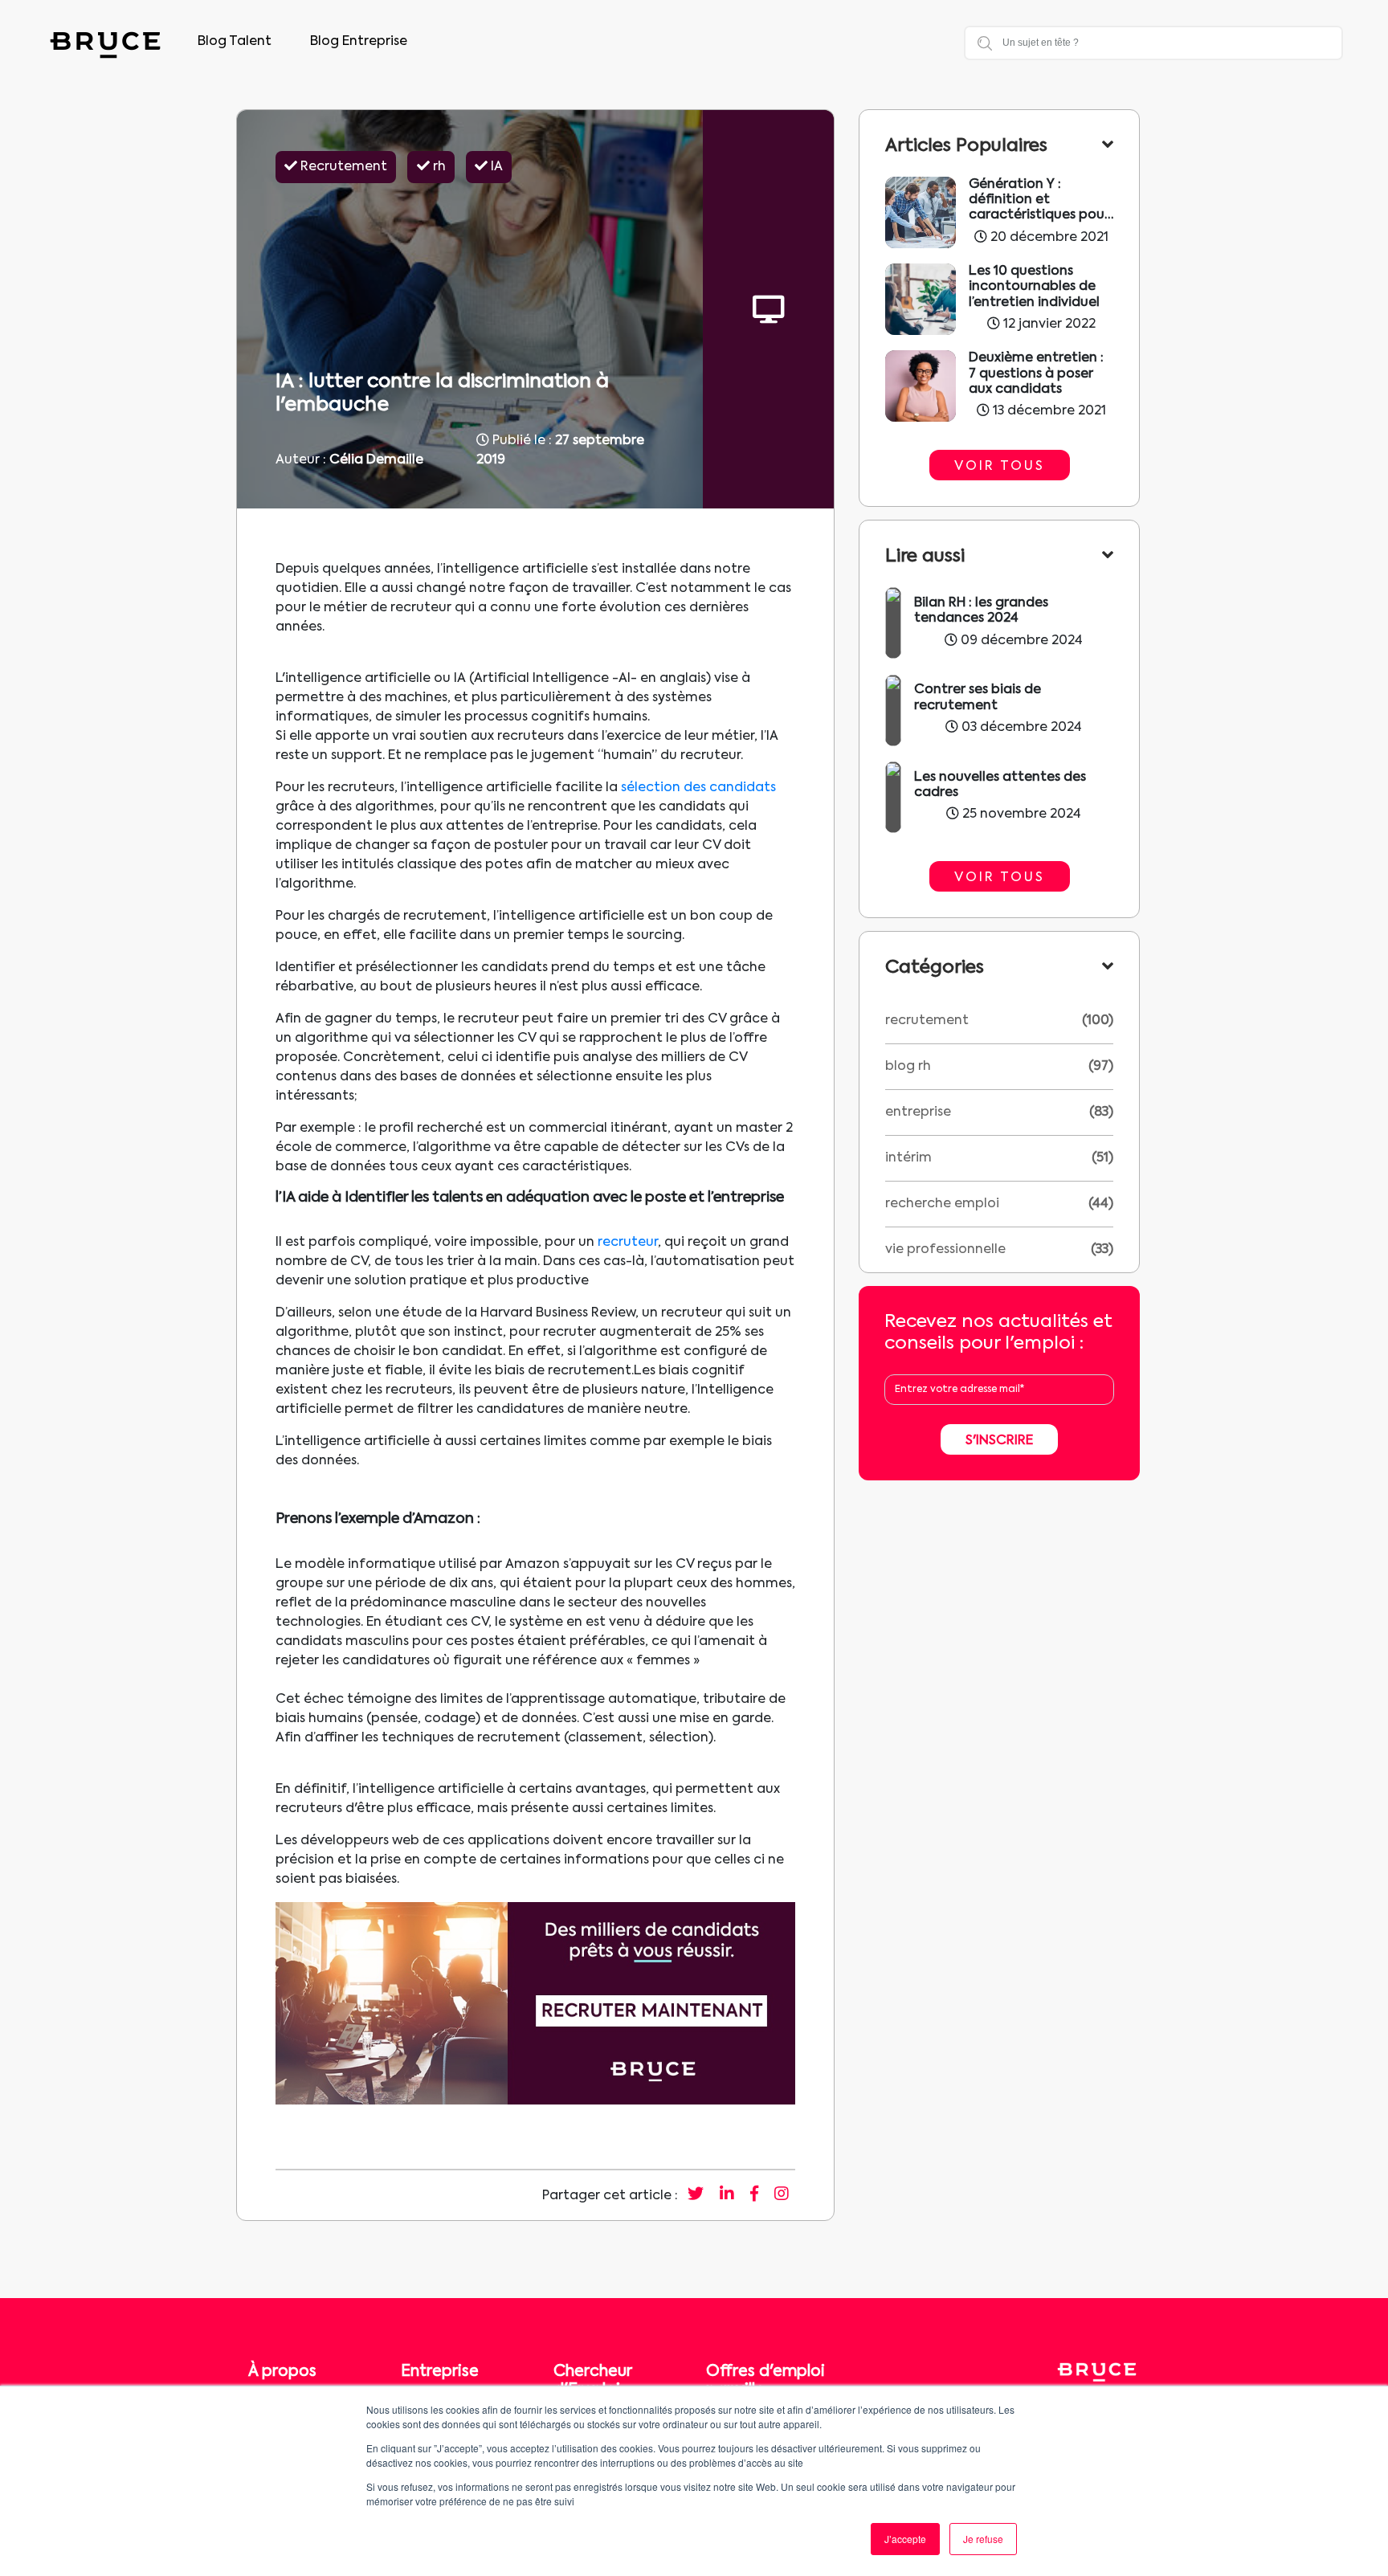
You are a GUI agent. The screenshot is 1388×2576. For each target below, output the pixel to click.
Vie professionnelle (945, 1250)
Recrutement (927, 1021)
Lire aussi (925, 557)
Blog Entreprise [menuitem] (359, 42)
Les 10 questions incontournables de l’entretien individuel (1034, 287)
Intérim (908, 1158)
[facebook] (754, 2195)
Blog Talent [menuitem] (235, 42)
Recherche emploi (942, 1204)
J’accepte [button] (905, 2539)
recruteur (628, 1243)
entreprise (918, 1112)
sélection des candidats (698, 788)
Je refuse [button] (983, 2539)
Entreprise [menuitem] (440, 2372)
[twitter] (696, 2195)
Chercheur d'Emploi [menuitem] (592, 2381)
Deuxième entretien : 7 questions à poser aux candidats (1036, 374)
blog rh (908, 1067)
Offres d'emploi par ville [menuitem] (765, 2381)
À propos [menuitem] (282, 2372)
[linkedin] (727, 2195)
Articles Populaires (966, 146)
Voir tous (1000, 467)
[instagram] (782, 2195)
